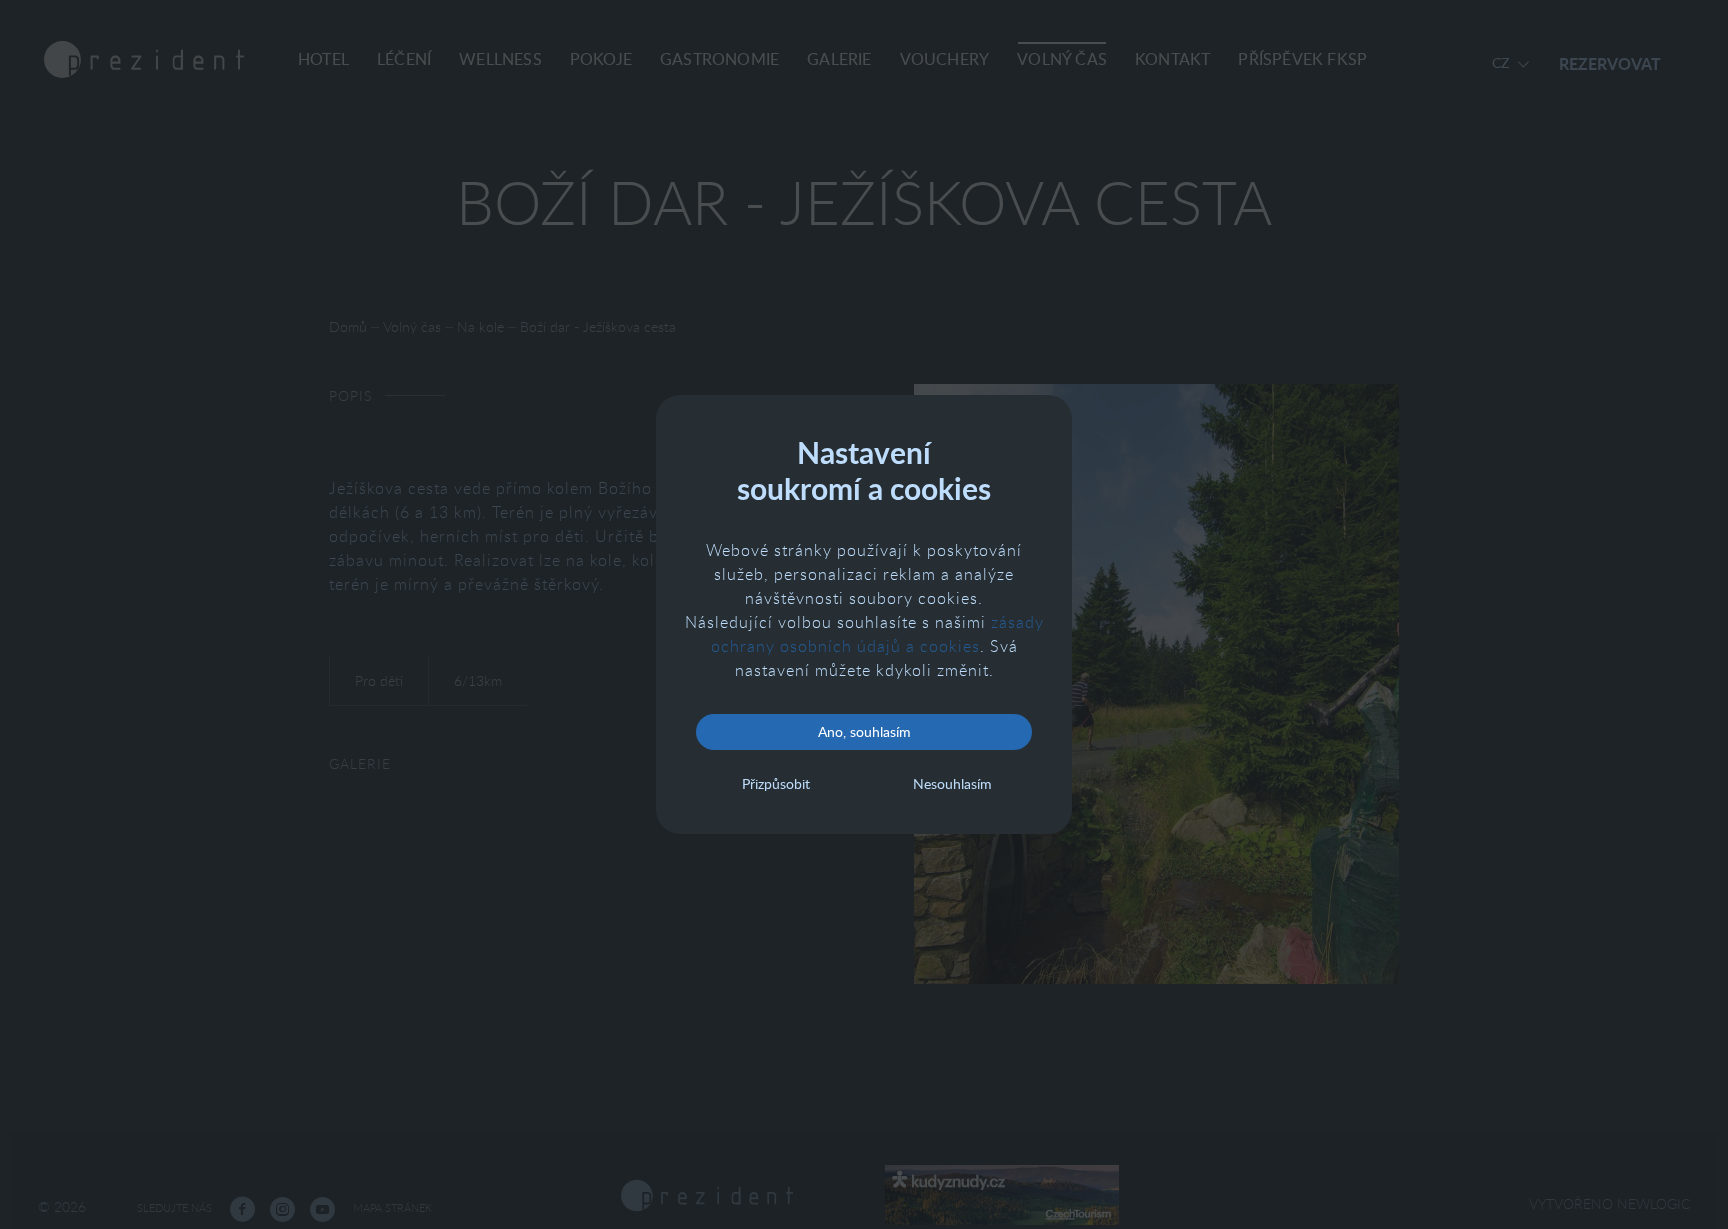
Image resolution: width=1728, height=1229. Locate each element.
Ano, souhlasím (864, 731)
